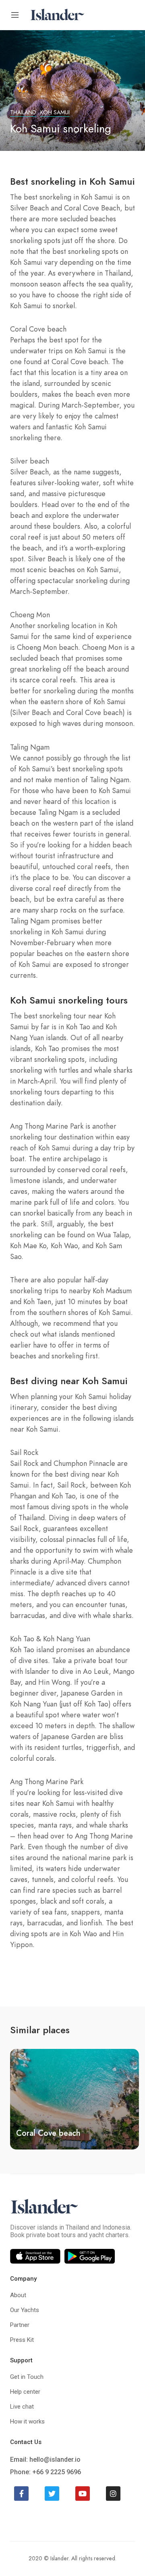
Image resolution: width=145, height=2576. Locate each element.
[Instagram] (113, 2494)
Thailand (23, 112)
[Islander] (57, 14)
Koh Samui (55, 112)
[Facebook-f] (21, 2494)
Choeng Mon (40, 2133)
